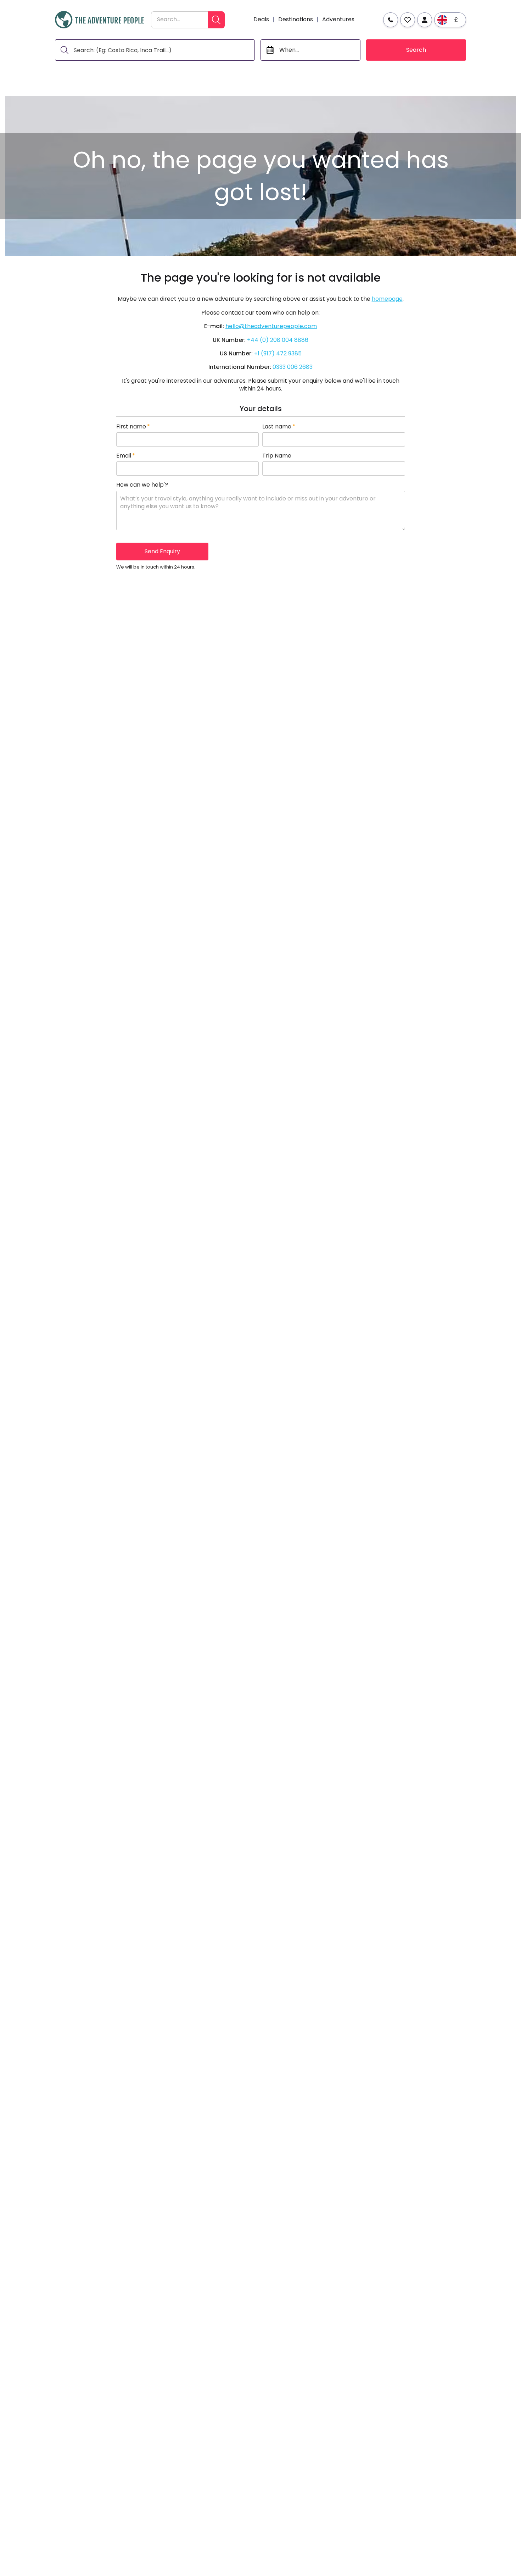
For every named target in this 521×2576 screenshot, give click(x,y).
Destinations (296, 20)
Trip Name (277, 456)
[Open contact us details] (391, 20)
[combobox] (179, 20)
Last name (279, 427)
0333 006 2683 (293, 367)
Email (126, 456)
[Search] (216, 20)
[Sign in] (425, 20)
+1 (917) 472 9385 (278, 353)
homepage (387, 299)
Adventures (338, 20)
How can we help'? (142, 485)
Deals (261, 20)
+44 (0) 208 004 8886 (278, 340)
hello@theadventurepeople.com (271, 326)
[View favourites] (408, 20)
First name (133, 427)
